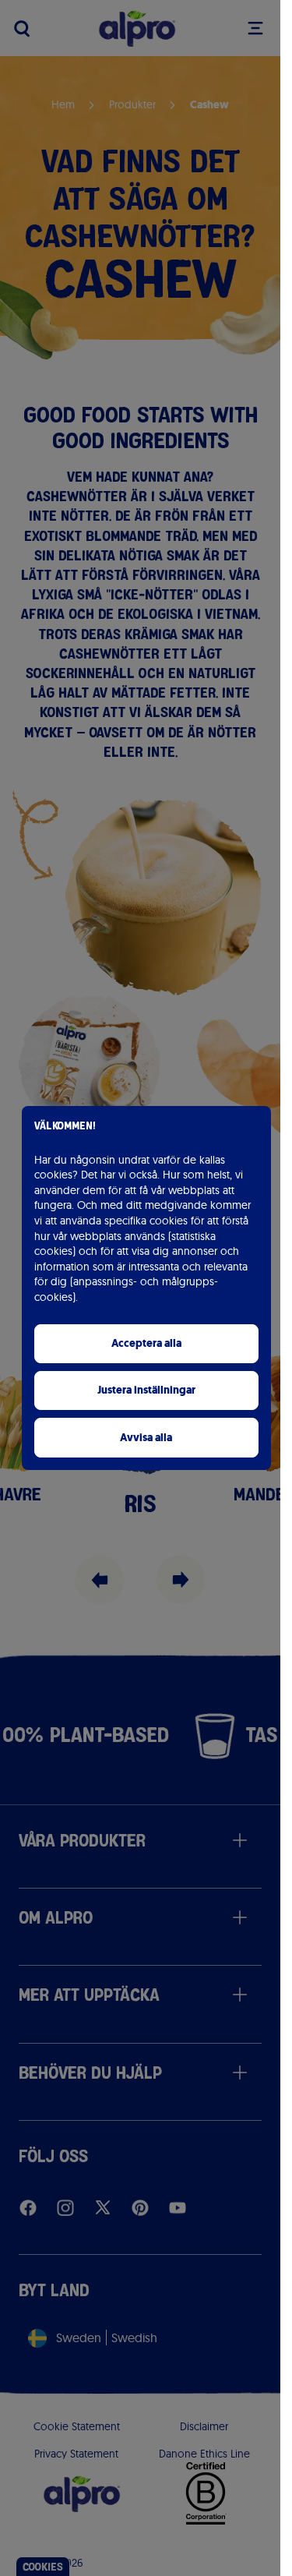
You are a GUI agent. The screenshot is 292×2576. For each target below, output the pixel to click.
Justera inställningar (146, 1390)
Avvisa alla (146, 1438)
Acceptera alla (146, 1343)
